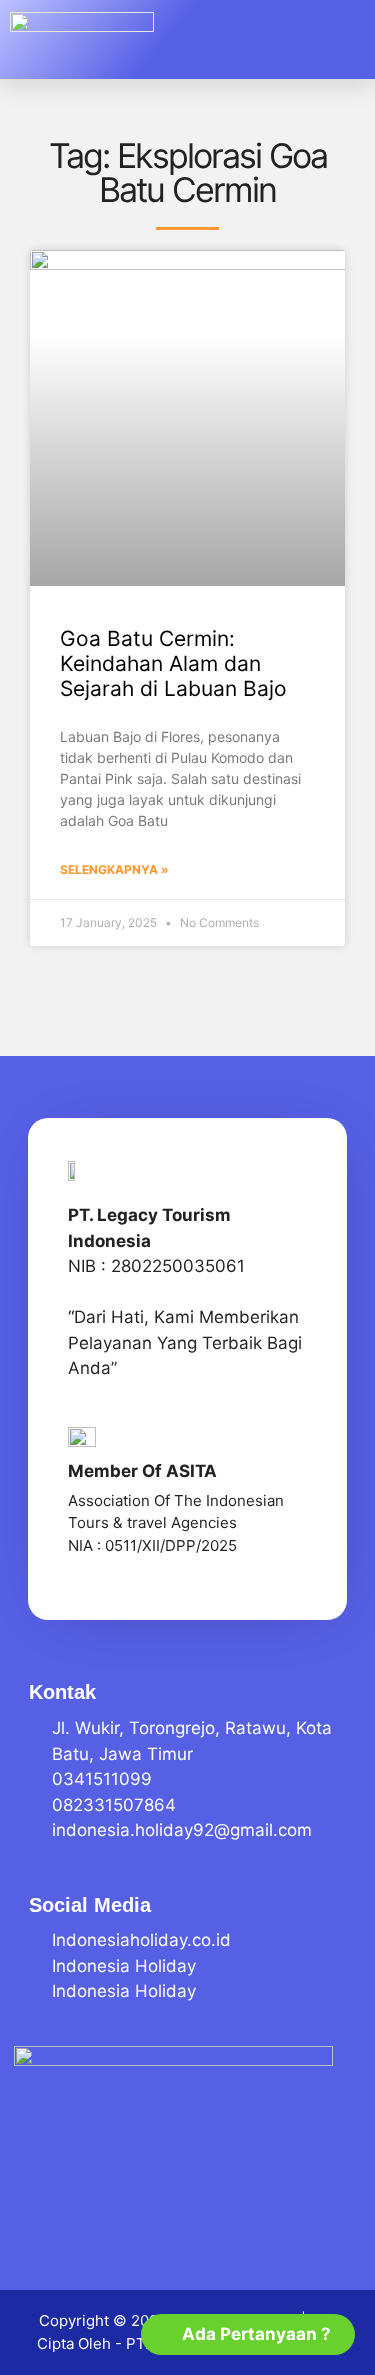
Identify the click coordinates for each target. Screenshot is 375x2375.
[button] (335, 40)
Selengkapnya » (114, 869)
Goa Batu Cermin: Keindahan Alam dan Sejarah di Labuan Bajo (173, 663)
